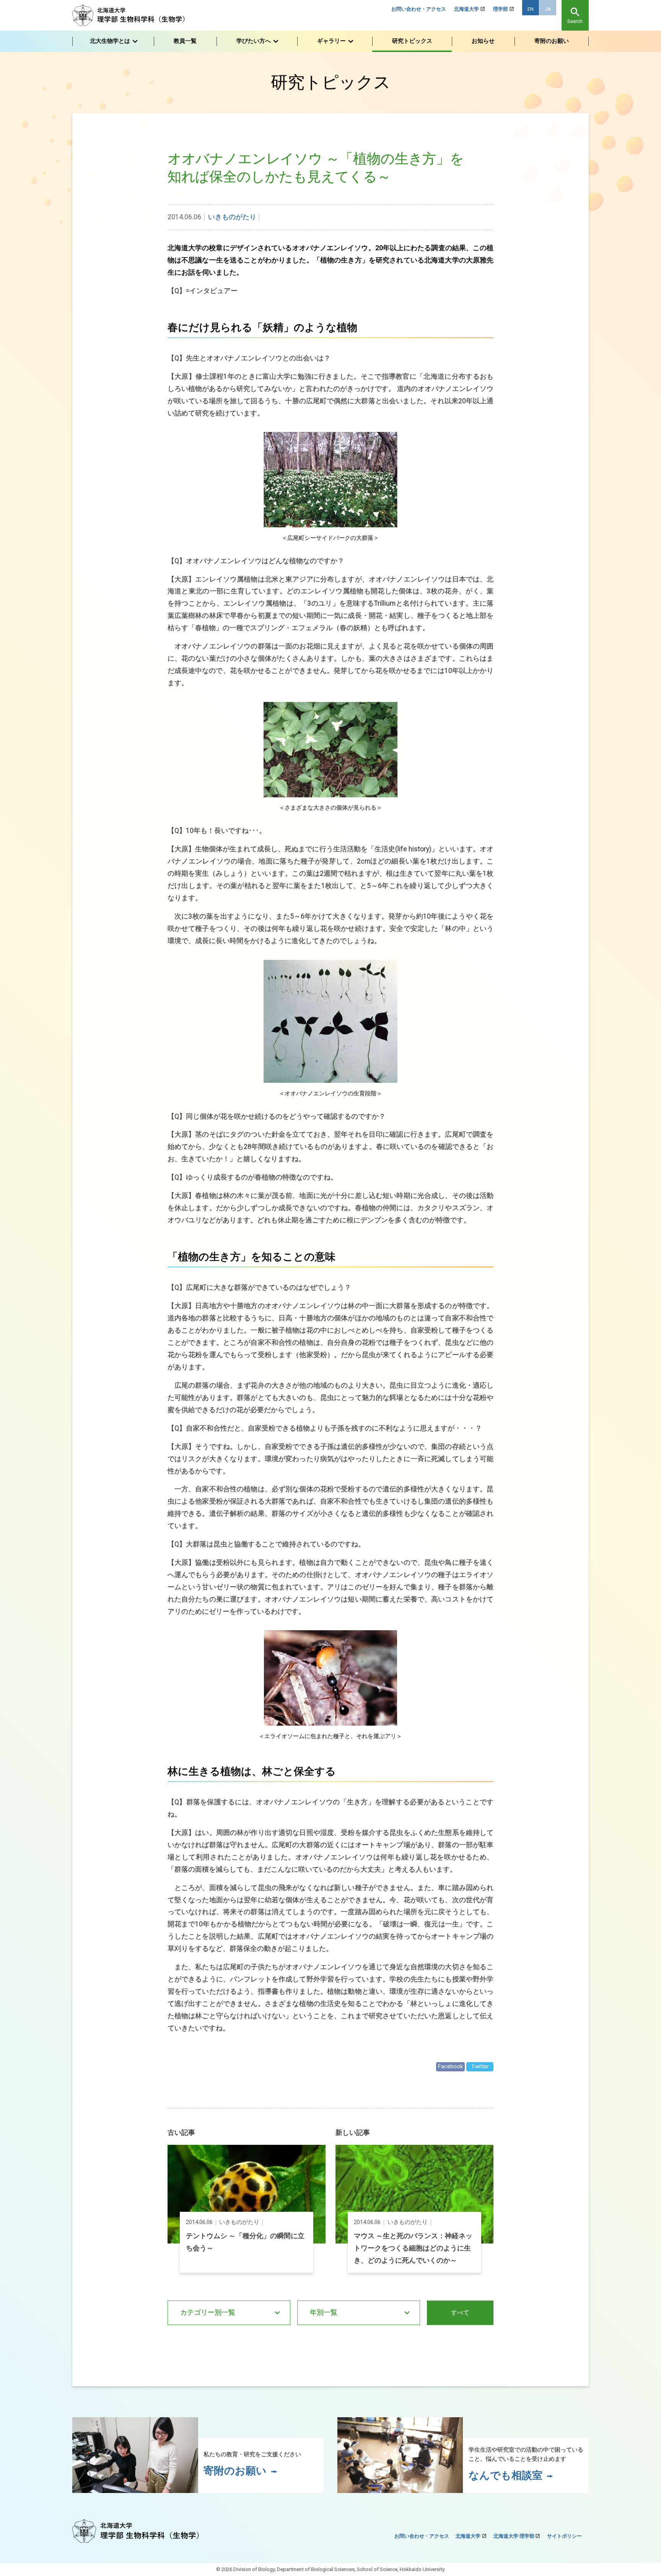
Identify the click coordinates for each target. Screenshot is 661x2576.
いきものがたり (232, 217)
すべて (460, 2313)
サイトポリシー (564, 2536)
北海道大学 (466, 9)
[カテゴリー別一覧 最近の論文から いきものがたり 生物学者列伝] (229, 2313)
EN (531, 9)
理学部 (501, 9)
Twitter (480, 2066)
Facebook (450, 2066)
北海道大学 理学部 (514, 2536)
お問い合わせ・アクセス (419, 9)
